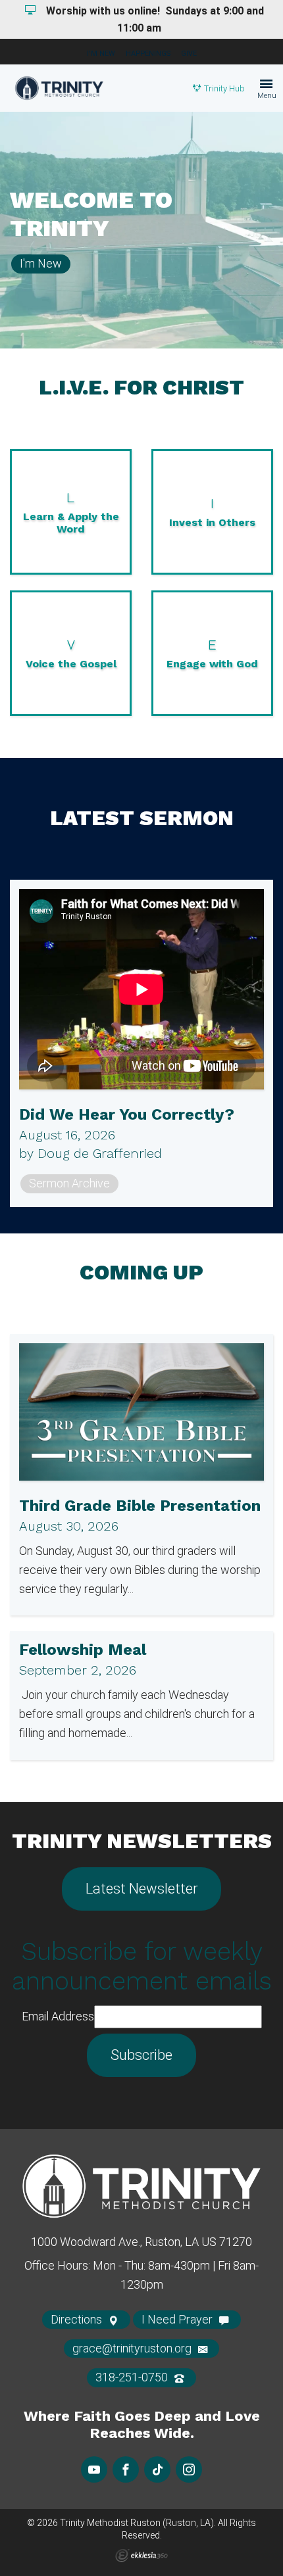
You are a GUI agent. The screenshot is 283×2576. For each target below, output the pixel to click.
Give (189, 54)
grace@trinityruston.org (133, 2348)
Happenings (148, 54)
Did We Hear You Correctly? (127, 1114)
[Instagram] (189, 2469)
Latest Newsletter (141, 1889)
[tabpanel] (141, 230)
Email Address (58, 2016)
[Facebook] (126, 2469)
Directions (78, 2319)
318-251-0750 (133, 2377)
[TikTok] (157, 2469)
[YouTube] (94, 2469)
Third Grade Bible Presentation (140, 1506)
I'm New (101, 54)
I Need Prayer (178, 2319)
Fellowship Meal (83, 1650)
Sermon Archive (69, 1183)
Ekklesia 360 (141, 2556)
